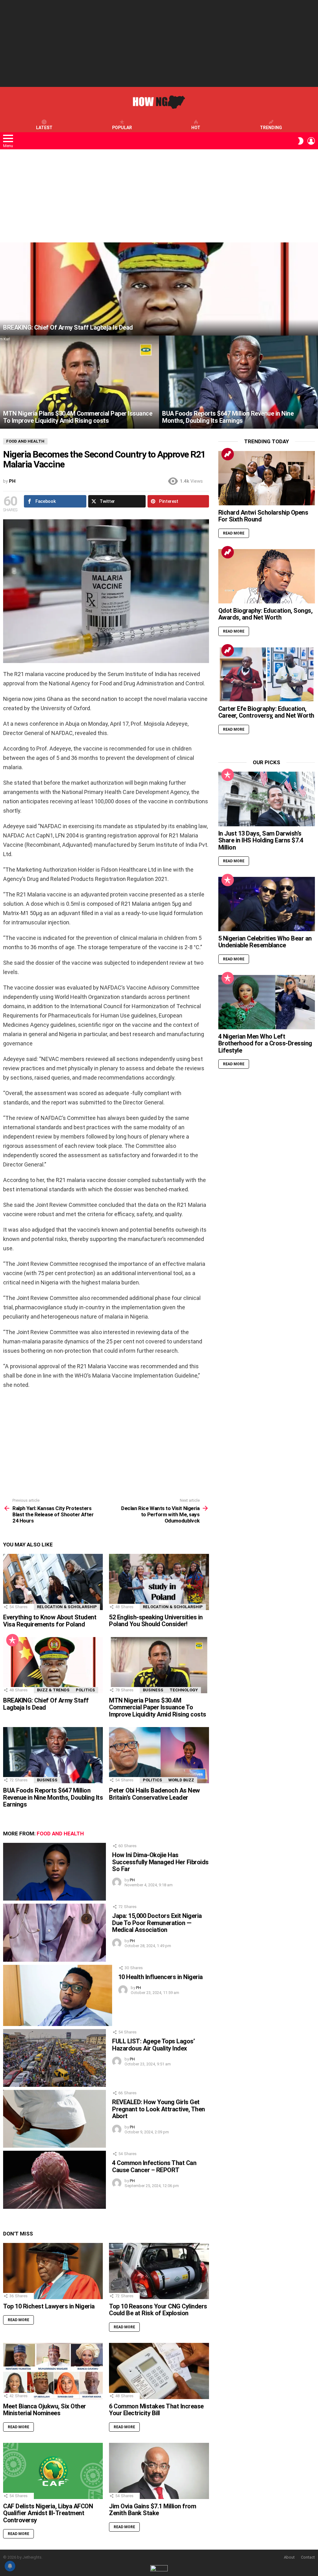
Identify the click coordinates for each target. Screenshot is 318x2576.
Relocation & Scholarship (67, 1607)
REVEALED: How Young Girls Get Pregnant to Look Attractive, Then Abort (159, 2109)
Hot (196, 128)
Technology (184, 1690)
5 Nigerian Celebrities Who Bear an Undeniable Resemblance (265, 942)
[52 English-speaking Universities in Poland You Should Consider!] (159, 1582)
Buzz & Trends (53, 1690)
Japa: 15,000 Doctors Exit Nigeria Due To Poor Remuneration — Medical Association (157, 1923)
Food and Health (60, 1834)
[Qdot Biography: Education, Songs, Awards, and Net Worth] (267, 576)
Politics (85, 1690)
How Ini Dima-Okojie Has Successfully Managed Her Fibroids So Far (160, 1862)
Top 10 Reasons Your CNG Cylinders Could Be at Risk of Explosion (158, 2310)
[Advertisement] (159, 43)
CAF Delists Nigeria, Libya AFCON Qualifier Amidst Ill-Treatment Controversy (48, 2513)
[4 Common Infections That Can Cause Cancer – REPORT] (55, 2180)
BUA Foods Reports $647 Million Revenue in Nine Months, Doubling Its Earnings (53, 1797)
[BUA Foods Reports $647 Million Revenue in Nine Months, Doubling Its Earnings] (238, 382)
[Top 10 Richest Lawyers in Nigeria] (53, 2271)
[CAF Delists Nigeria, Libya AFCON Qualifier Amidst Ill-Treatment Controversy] (53, 2471)
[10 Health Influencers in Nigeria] (58, 1995)
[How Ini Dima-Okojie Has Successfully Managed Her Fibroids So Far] (55, 1872)
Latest (44, 128)
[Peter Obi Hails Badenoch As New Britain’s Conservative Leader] (159, 1755)
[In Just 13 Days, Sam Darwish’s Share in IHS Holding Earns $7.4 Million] (267, 799)
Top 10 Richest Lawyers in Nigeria (49, 2306)
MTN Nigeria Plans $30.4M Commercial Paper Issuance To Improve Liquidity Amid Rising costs (158, 1707)
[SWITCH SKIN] (301, 141)
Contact (308, 2557)
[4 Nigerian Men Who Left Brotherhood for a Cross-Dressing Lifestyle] (267, 1002)
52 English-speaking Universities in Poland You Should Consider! (156, 1621)
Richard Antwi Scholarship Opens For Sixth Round (263, 516)
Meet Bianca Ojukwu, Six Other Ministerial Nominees (45, 2410)
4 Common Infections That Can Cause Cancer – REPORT (154, 2166)
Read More (18, 2320)
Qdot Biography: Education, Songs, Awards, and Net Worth (266, 614)
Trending (271, 128)
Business (153, 1690)
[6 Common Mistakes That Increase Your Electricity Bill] (159, 2371)
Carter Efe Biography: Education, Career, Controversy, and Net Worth (266, 712)
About (289, 2557)
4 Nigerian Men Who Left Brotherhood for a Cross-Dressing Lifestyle (265, 1043)
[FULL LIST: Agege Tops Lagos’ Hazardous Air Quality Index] (55, 2058)
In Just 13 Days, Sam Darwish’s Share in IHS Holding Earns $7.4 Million (261, 840)
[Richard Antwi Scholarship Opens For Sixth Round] (267, 478)
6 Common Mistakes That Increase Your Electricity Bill (156, 2410)
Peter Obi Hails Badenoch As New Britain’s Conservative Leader (154, 1794)
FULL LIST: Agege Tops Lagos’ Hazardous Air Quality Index (153, 2045)
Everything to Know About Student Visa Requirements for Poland (50, 1621)
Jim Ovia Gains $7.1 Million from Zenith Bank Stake (152, 2510)
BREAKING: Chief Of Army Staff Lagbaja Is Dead (46, 1704)
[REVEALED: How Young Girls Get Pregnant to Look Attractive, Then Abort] (55, 2119)
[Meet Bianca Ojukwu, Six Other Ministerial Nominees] (53, 2371)
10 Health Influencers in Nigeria (161, 1977)
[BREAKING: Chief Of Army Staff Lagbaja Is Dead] (159, 289)
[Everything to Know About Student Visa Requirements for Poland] (53, 1582)
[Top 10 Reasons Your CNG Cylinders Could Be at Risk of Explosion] (159, 2271)
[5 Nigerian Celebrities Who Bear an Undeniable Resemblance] (267, 904)
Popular (122, 128)
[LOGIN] (311, 141)
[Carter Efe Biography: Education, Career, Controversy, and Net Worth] (267, 674)
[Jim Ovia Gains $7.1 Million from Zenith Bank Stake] (159, 2471)
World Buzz (181, 1780)
